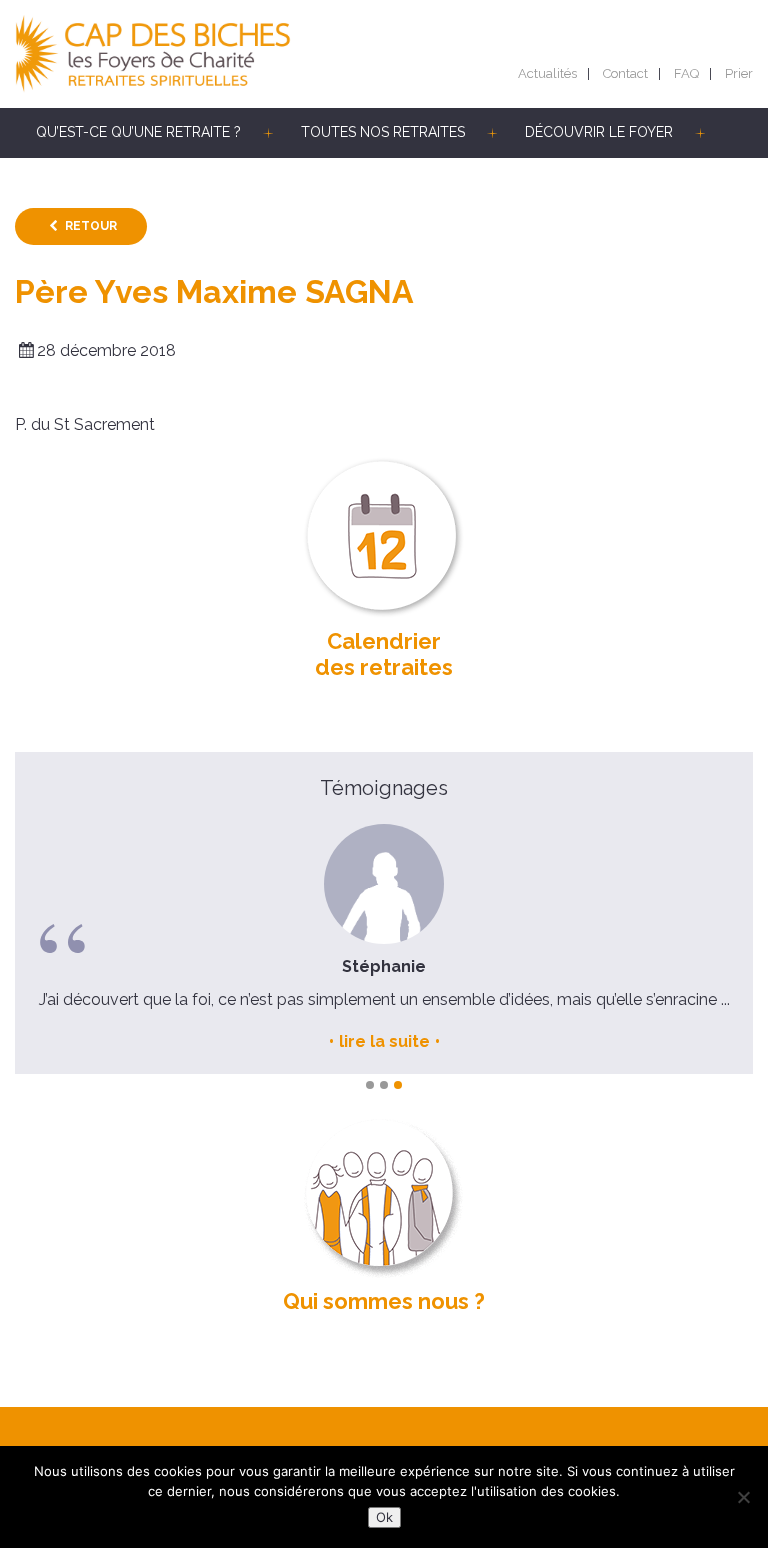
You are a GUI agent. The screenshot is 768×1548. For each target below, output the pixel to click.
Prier (739, 73)
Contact (625, 73)
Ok (384, 1517)
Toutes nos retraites (383, 132)
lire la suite (384, 1041)
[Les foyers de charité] (199, 54)
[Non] (743, 1497)
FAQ (686, 73)
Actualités (547, 73)
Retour (91, 226)
